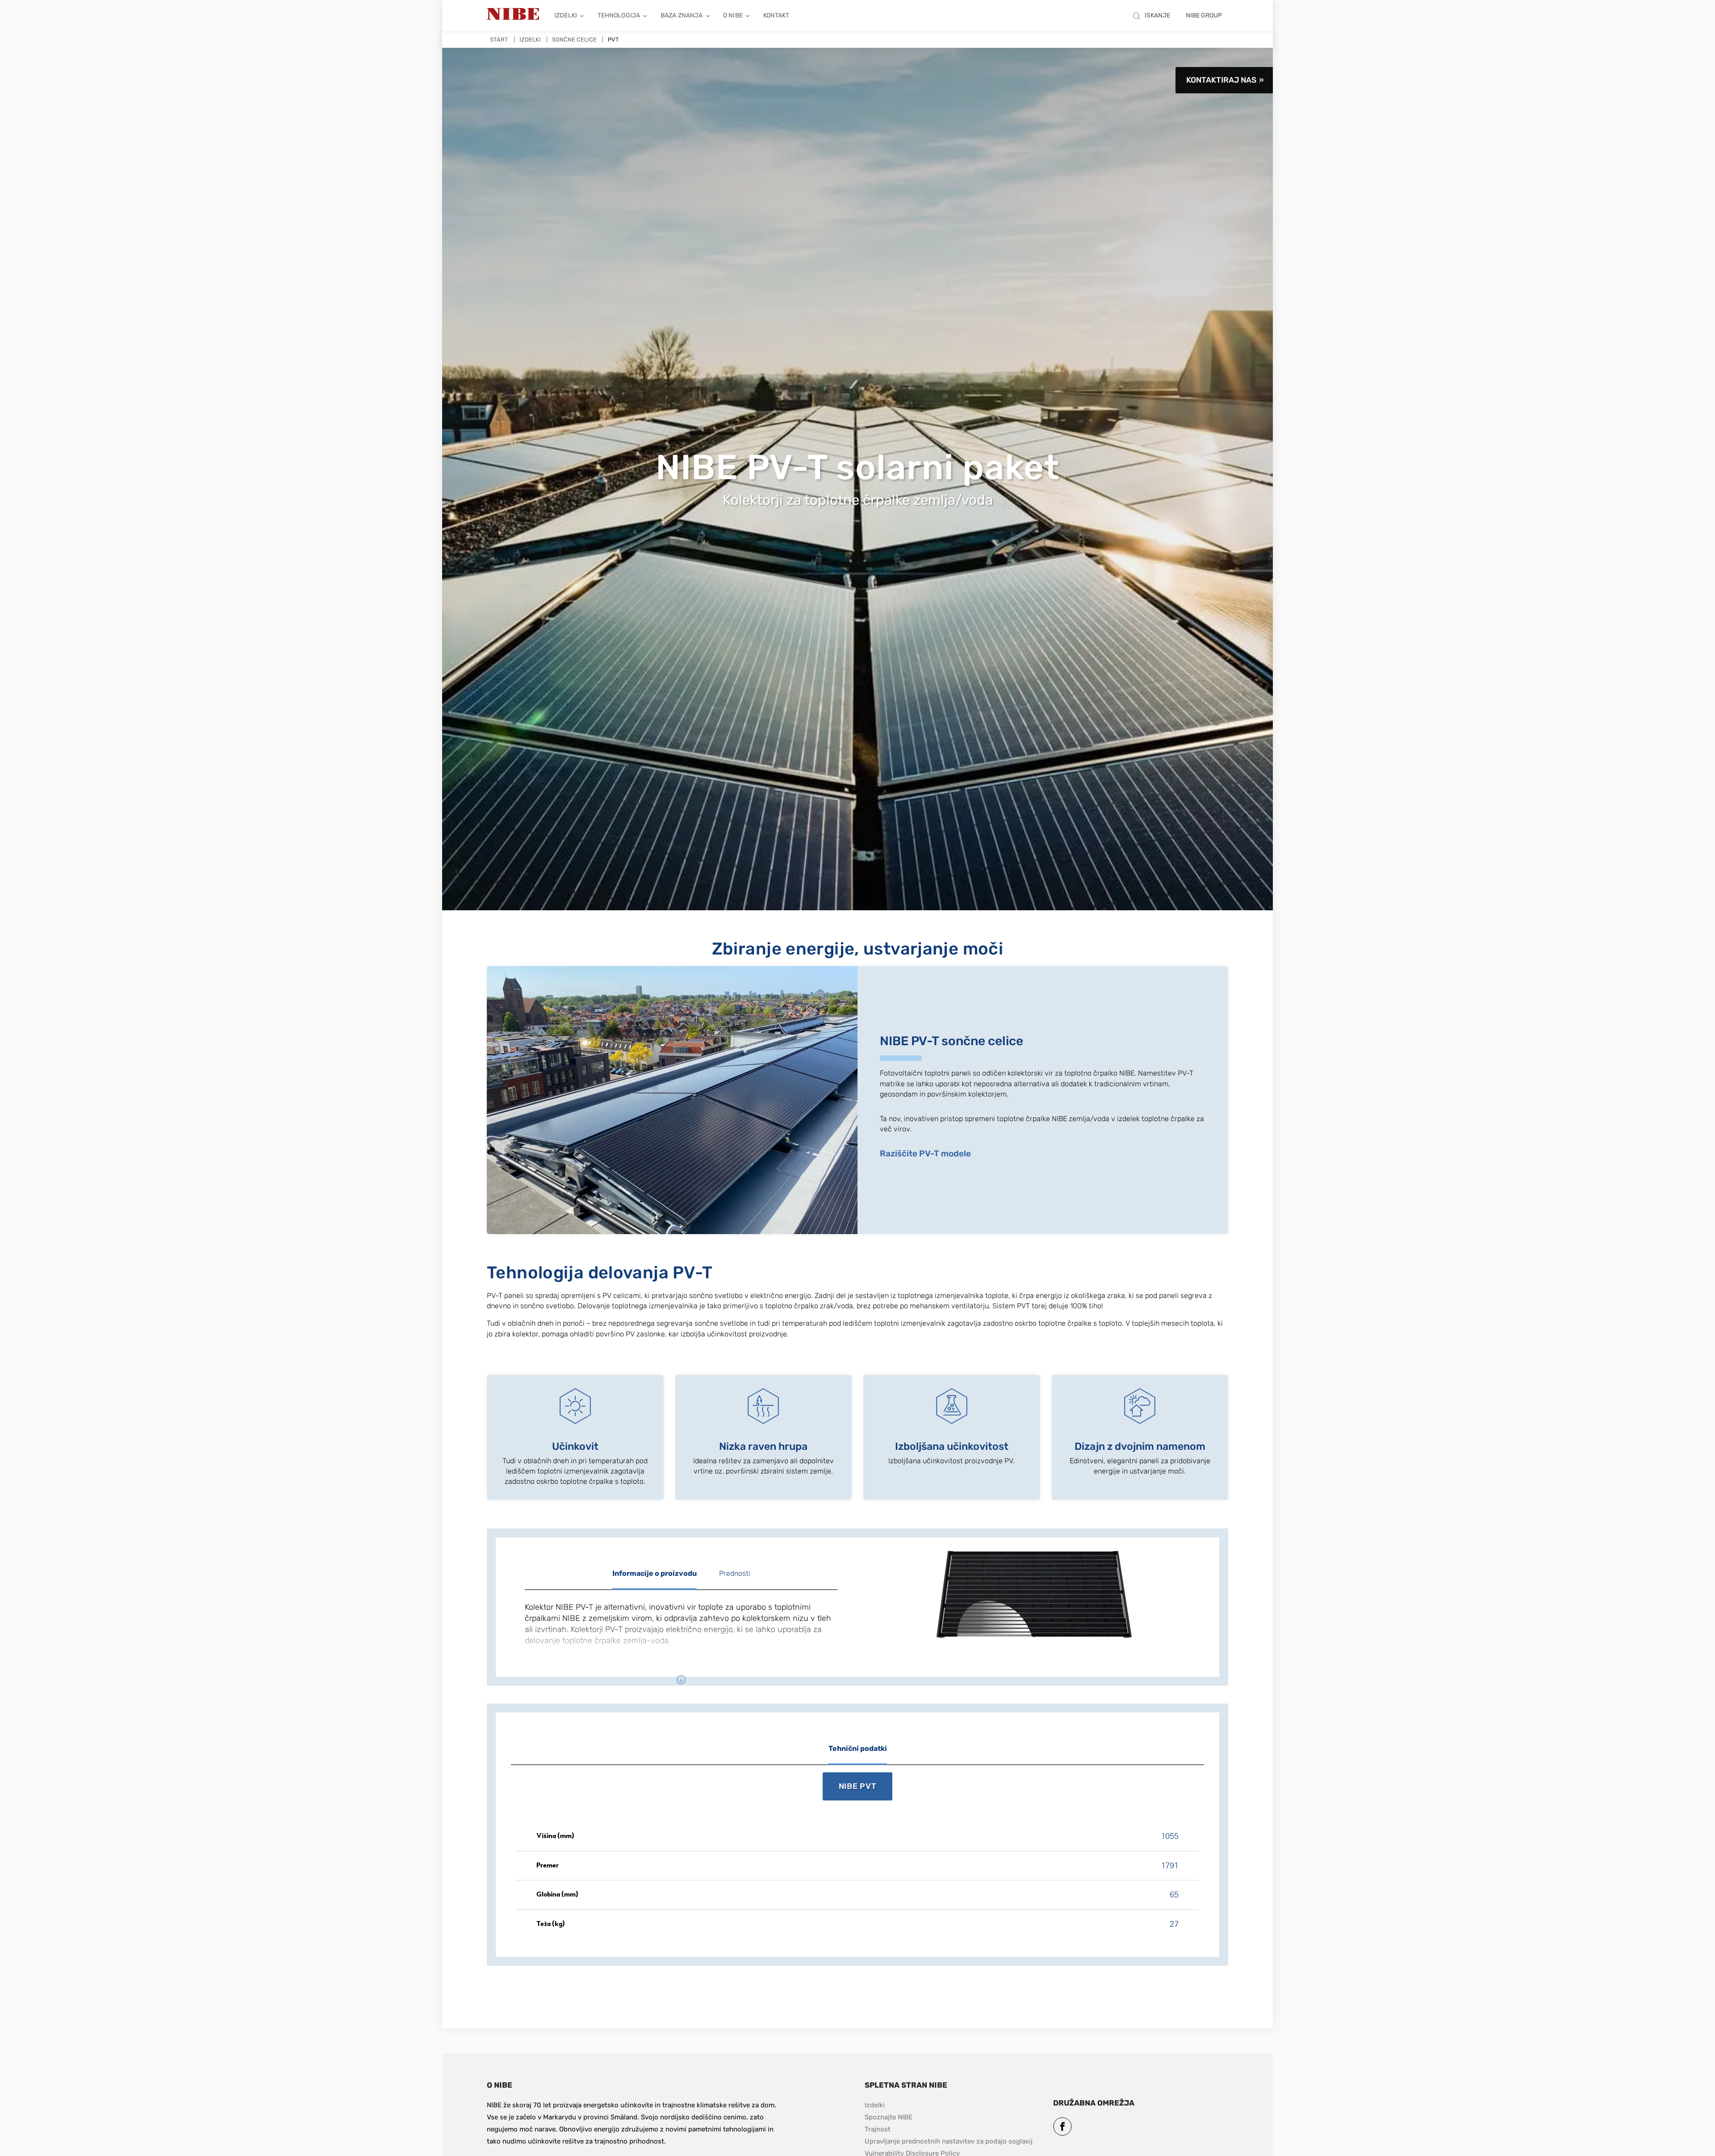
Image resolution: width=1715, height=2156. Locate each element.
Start (499, 40)
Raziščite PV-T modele (925, 1153)
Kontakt (776, 15)
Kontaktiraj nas (1221, 80)
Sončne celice (574, 40)
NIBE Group (1204, 15)
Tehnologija (619, 15)
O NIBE (733, 15)
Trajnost (878, 2129)
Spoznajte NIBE (889, 2117)
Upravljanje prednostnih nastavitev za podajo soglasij (949, 2141)
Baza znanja (682, 15)
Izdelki (566, 15)
